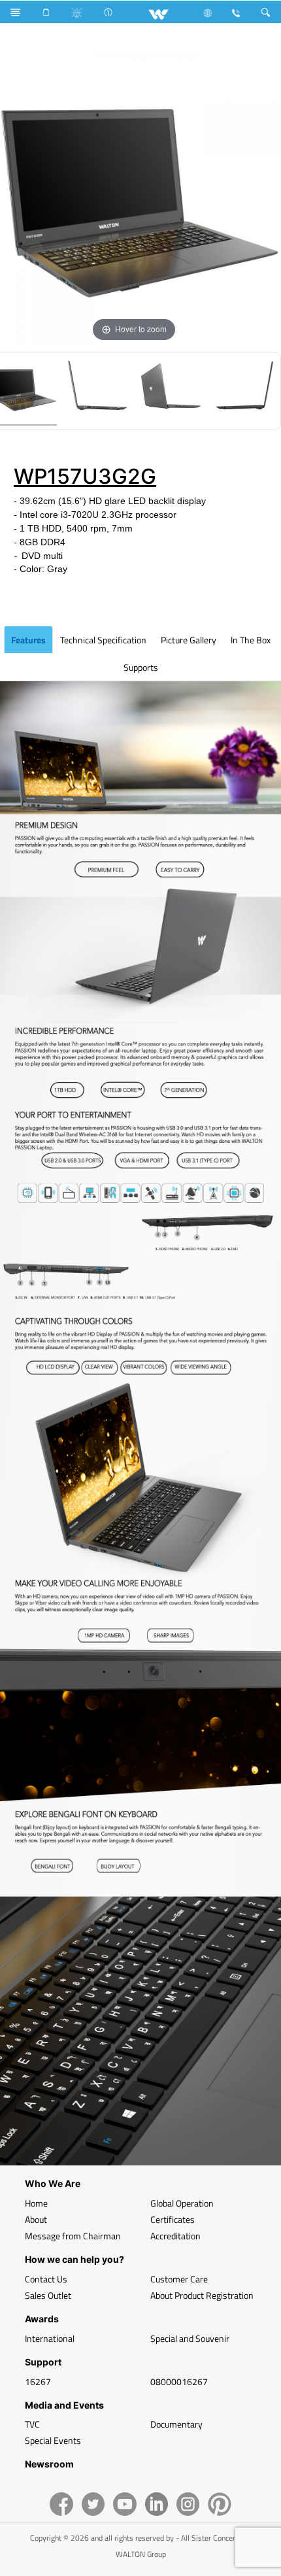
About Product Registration (202, 2295)
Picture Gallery (189, 640)
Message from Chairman (73, 2236)
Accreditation (175, 2236)
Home (36, 2203)
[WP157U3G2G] (97, 391)
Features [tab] (28, 640)
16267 (38, 2381)
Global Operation (182, 2203)
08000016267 (179, 2381)
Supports (141, 667)
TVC (32, 2424)
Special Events (53, 2440)
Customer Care (179, 2279)
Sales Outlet (48, 2295)
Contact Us (46, 2279)
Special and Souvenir (190, 2338)
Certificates (173, 2219)
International (50, 2338)
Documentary (176, 2424)
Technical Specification (103, 640)
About (36, 2219)
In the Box (251, 640)
